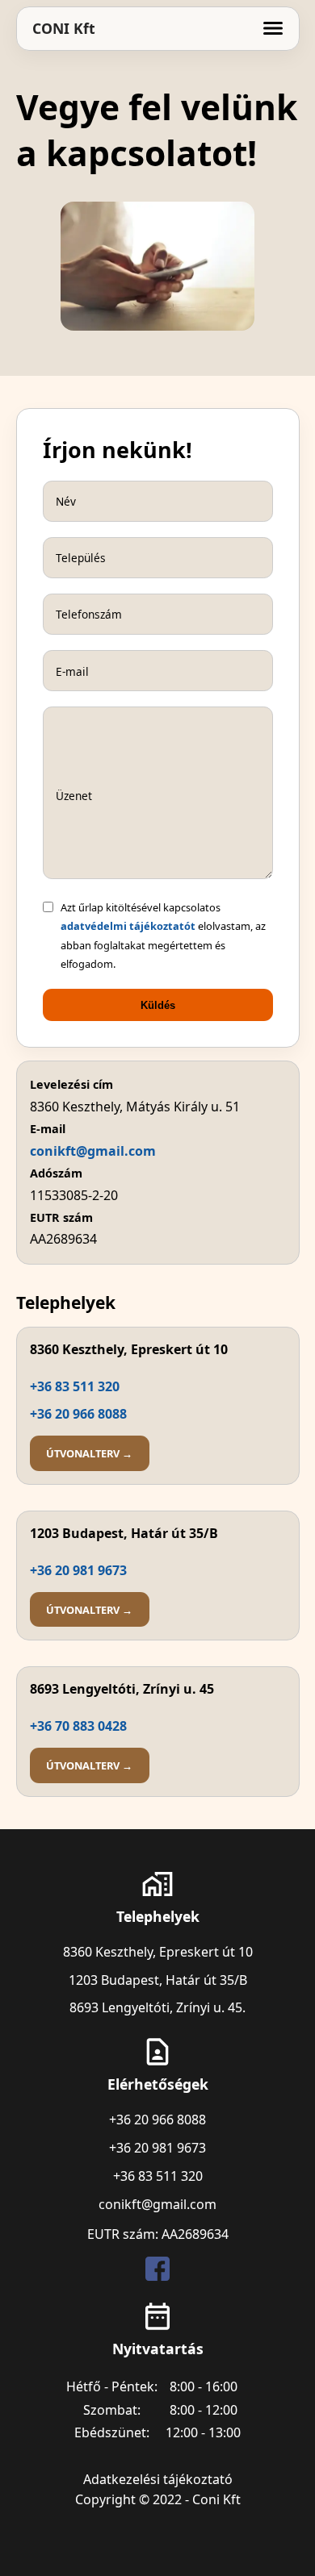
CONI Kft (64, 28)
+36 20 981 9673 (78, 1570)
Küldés (158, 1005)
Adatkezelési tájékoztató (158, 2479)
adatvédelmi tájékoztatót (128, 926)
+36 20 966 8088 (78, 1414)
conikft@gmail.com (93, 1151)
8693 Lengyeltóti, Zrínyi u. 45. (157, 2007)
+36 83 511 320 (75, 1386)
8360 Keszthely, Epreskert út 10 (158, 1952)
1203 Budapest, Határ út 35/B (158, 1980)
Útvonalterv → (89, 1453)
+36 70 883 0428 (78, 1726)
